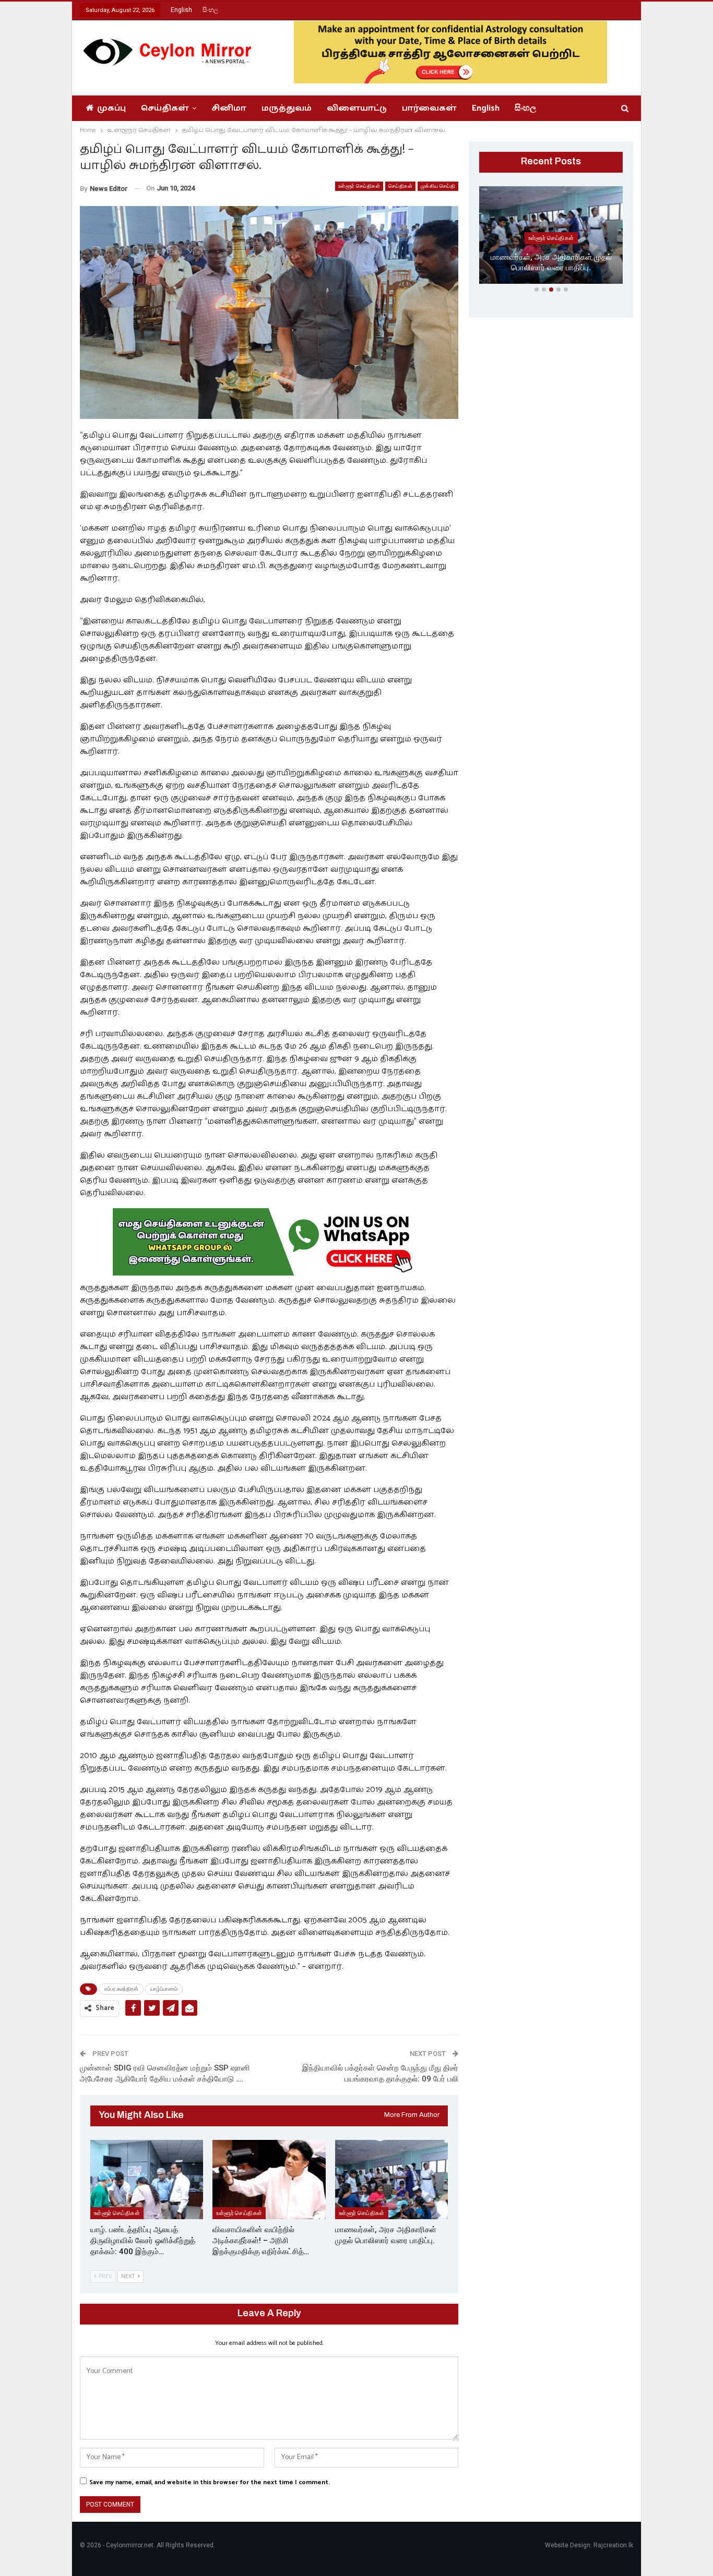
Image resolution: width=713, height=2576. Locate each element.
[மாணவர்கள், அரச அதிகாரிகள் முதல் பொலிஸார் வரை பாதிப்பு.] (391, 2179)
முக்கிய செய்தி (438, 186)
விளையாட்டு (357, 108)
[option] (551, 237)
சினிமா (229, 108)
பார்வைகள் (429, 108)
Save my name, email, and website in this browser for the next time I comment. (210, 2482)
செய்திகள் (165, 108)
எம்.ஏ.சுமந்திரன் (121, 1989)
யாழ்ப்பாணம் (164, 1989)
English (181, 10)
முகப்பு (111, 108)
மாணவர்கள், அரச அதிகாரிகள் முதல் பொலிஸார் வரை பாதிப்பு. (551, 263)
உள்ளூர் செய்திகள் (359, 186)
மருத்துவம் (287, 108)
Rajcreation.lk (613, 2545)
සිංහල (210, 10)
